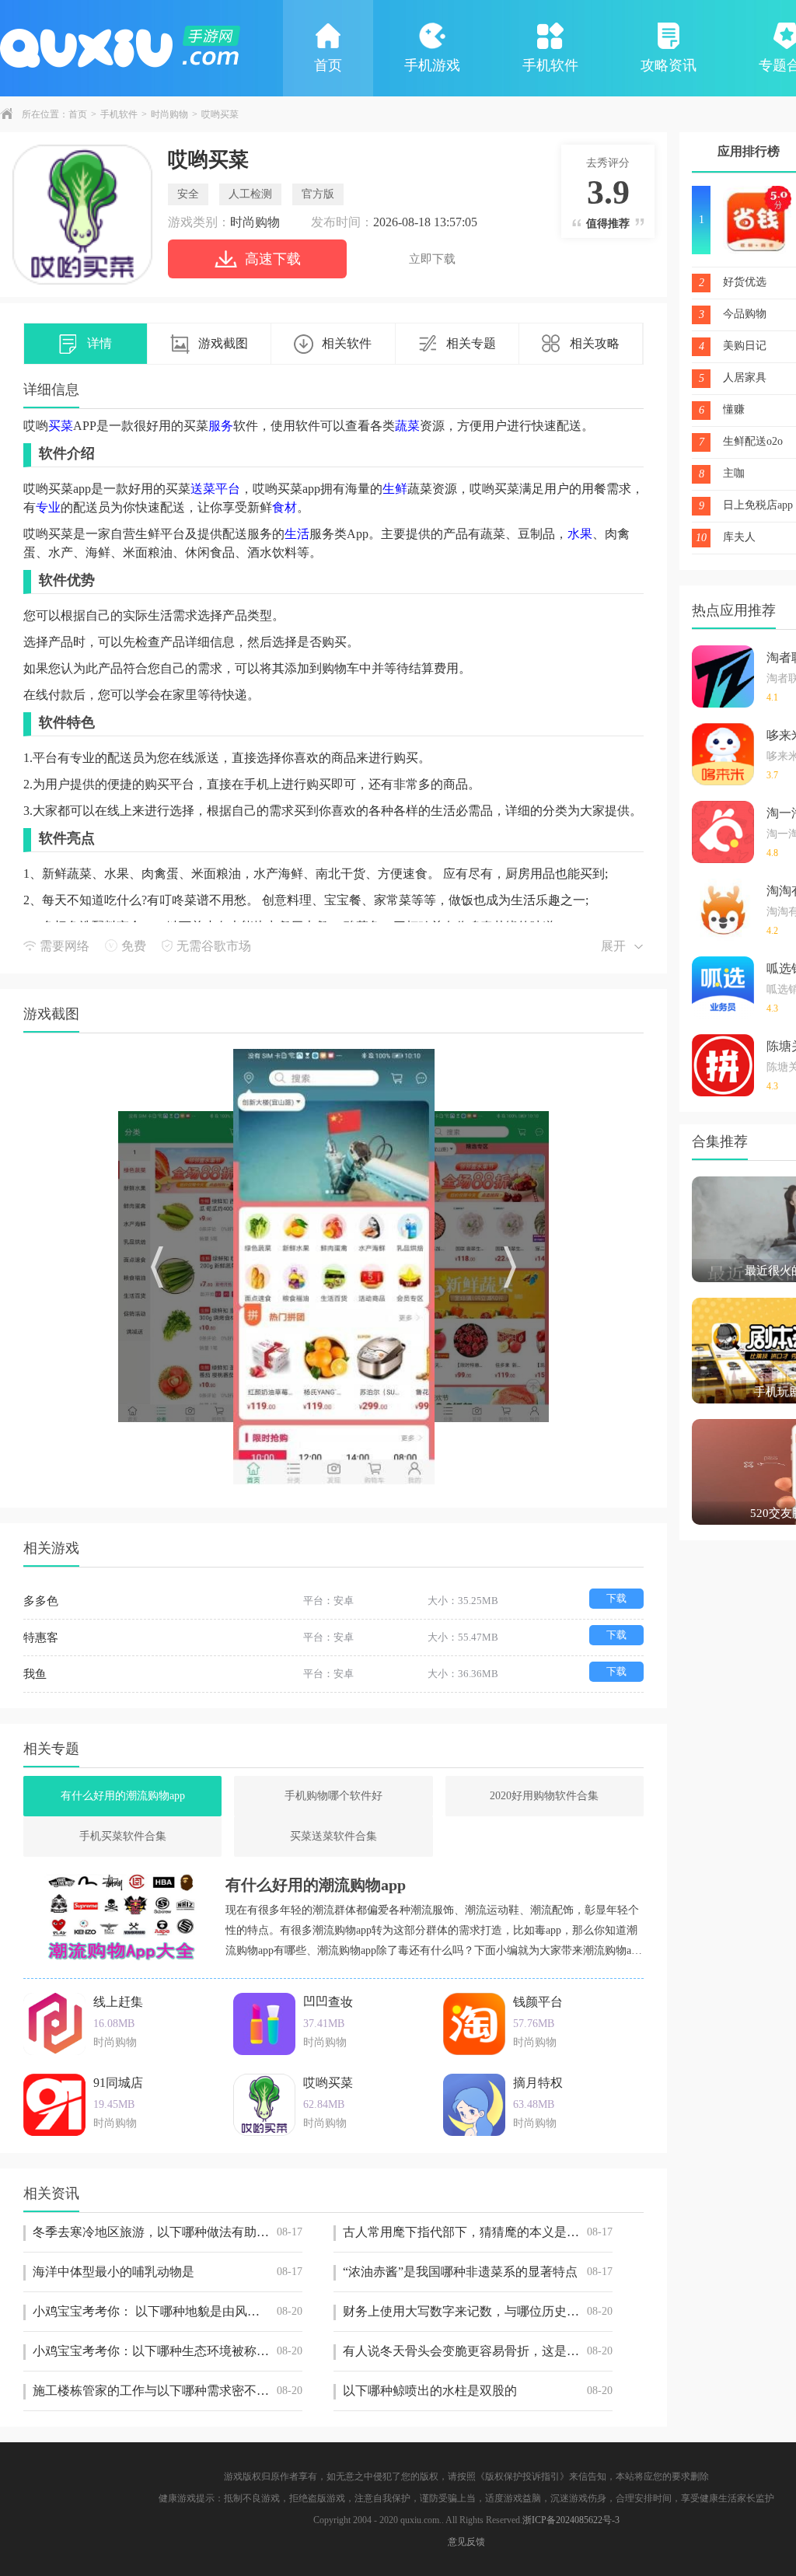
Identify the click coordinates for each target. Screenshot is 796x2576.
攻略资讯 (669, 65)
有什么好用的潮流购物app (123, 1796)
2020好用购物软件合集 (544, 1796)
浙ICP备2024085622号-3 (571, 2520)
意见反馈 (466, 2542)
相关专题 (471, 343)
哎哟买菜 (328, 2083)
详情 (99, 343)
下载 (616, 1598)
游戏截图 (223, 343)
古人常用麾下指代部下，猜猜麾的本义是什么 (478, 2232)
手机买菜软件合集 (123, 1836)
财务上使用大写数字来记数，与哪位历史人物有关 (478, 2311)
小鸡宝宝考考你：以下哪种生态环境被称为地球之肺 (168, 2351)
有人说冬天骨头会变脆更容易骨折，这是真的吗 (478, 2351)
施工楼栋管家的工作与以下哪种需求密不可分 (168, 2391)
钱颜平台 (538, 2002)
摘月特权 (538, 2083)
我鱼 (35, 1674)
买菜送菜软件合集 (333, 1836)
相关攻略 (595, 343)
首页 (328, 65)
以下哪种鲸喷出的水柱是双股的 (478, 2391)
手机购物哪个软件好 (333, 1796)
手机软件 (550, 65)
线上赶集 (118, 2002)
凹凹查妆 (328, 2002)
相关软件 (347, 343)
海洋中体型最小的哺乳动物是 (168, 2272)
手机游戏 (432, 65)
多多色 (41, 1601)
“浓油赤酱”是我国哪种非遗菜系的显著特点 (478, 2272)
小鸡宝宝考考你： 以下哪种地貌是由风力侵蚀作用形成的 (168, 2311)
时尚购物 (169, 114)
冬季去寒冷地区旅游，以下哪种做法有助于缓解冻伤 (168, 2232)
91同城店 (118, 2083)
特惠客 (41, 1638)
